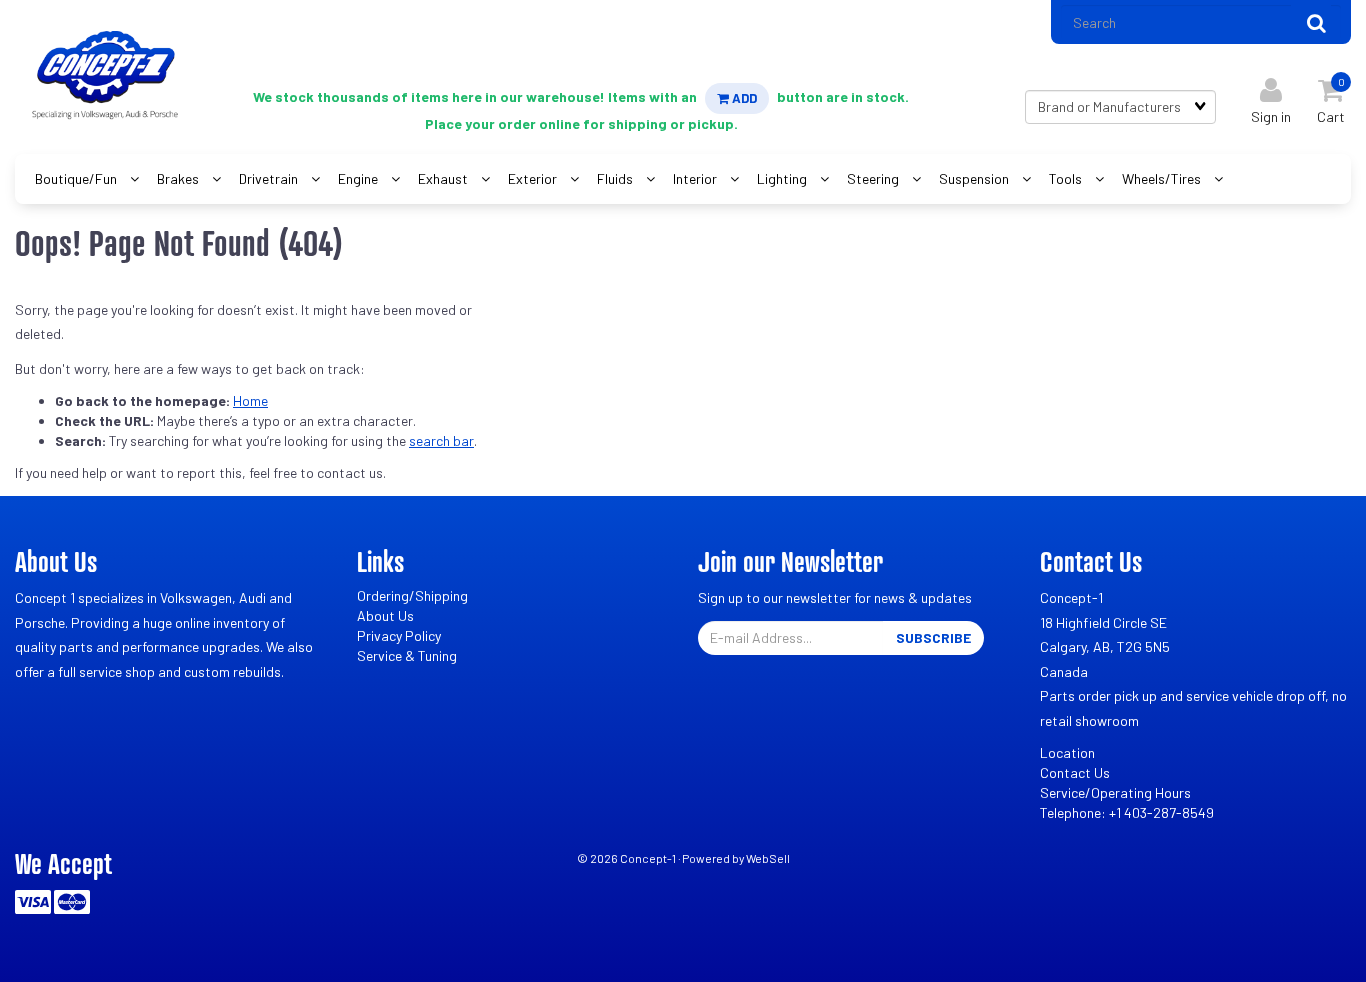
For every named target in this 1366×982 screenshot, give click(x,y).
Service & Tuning (407, 655)
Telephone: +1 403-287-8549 (1127, 812)
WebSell (768, 858)
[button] (1331, 96)
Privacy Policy (399, 635)
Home (250, 400)
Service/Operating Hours (1115, 792)
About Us (385, 615)
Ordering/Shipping (412, 595)
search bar (441, 440)
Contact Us (1075, 772)
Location (1067, 752)
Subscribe (933, 637)
